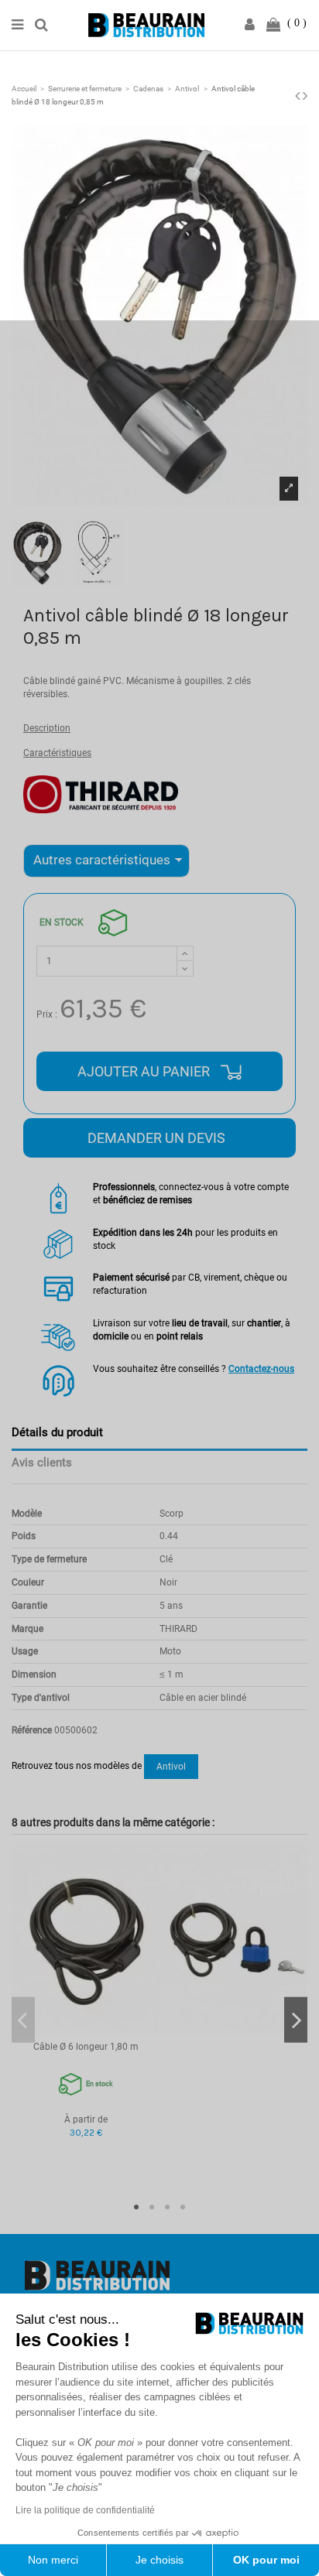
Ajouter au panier (145, 1071)
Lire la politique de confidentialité (85, 2510)
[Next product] (305, 96)
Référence (32, 1730)
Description (47, 728)
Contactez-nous (261, 1369)
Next (296, 2020)
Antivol (171, 1767)
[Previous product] (299, 96)
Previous (23, 2020)
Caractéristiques (57, 753)
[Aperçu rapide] (86, 2030)
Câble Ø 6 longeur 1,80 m (86, 2047)
